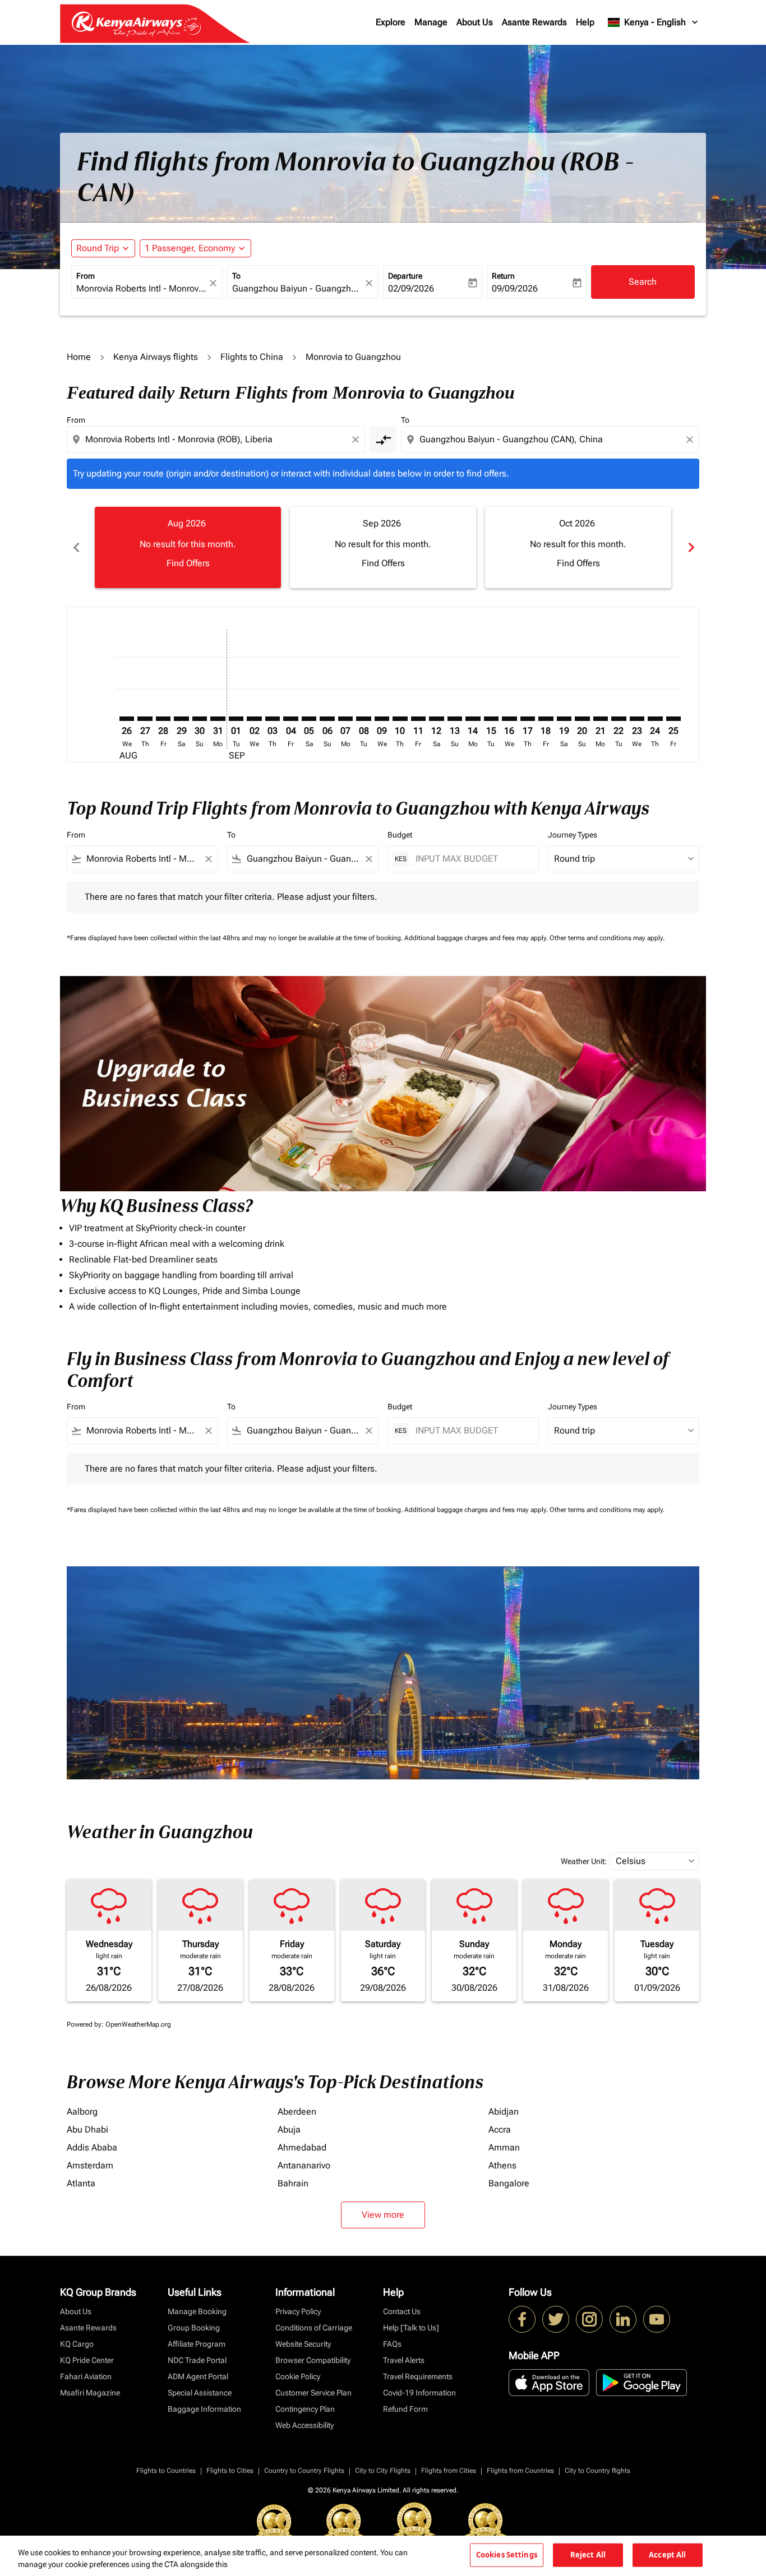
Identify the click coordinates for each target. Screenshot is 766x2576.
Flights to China (252, 357)
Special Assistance (200, 2393)
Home (79, 357)
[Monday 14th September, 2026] (473, 719)
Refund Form (405, 2409)
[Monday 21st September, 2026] (601, 719)
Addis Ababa (92, 2147)
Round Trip (98, 248)
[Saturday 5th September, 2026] (309, 719)
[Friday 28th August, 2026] (163, 719)
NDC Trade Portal (197, 2360)
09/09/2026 (515, 288)
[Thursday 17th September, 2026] (528, 719)
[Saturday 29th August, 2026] (181, 719)
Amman (504, 2147)
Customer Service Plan (313, 2393)
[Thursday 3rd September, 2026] (273, 719)
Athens (502, 2165)
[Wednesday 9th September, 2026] (382, 719)
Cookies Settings (507, 2555)
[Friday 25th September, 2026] (673, 719)
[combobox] (141, 289)
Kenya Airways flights (156, 357)
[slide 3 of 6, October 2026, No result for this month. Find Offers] (578, 547)
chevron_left (76, 547)
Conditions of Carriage (314, 2328)
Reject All (588, 2555)
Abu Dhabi (87, 2129)
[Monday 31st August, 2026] (218, 719)
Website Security (303, 2344)
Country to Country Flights (304, 2471)
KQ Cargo (77, 2344)
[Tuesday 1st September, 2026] (236, 719)
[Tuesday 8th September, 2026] (363, 719)
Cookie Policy (298, 2376)
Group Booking (194, 2328)
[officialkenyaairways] (589, 2319)
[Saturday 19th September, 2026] (564, 719)
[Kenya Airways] (522, 2319)
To (236, 276)
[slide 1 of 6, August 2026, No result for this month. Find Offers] (188, 547)
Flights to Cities (230, 2471)
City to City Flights (383, 2471)
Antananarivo (304, 2165)
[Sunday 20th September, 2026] (582, 719)
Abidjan (504, 2112)
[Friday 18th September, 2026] (546, 719)
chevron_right (690, 547)
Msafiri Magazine (90, 2393)
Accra (500, 2129)
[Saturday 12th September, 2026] (436, 719)
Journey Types (573, 835)
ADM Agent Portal (198, 2376)
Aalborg (82, 2112)
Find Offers (188, 563)
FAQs (392, 2344)
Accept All (667, 2555)
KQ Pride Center (87, 2360)
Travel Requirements (418, 2376)
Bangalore (509, 2183)
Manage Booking (197, 2311)
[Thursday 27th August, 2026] (145, 719)
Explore (391, 22)
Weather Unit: (584, 1861)
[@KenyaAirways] (556, 2319)
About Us (475, 22)
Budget (400, 835)
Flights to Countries (166, 2471)
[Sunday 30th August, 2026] (200, 719)
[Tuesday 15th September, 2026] (491, 719)
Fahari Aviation (86, 2376)
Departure (405, 276)
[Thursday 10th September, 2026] (400, 719)
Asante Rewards (534, 22)
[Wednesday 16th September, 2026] (509, 719)
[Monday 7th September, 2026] (345, 719)
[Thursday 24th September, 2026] (655, 719)
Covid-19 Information (419, 2393)
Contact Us (402, 2311)
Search (643, 282)
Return (503, 276)
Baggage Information (204, 2409)
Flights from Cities (449, 2471)
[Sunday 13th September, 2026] (455, 719)
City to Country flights (597, 2471)
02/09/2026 (411, 288)
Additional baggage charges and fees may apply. (477, 938)
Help (585, 22)
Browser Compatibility (313, 2360)
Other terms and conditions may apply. (607, 938)
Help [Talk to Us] (411, 2328)
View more (383, 2215)
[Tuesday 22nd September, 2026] (619, 719)
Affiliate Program (197, 2344)
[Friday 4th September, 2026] (290, 719)
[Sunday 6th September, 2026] (327, 719)
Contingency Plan (305, 2409)
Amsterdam (90, 2165)
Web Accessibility (304, 2425)
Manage (431, 22)
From (86, 276)
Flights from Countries (520, 2471)
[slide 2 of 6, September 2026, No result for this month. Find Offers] (383, 547)
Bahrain (293, 2183)
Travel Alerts (404, 2360)
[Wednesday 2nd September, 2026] (254, 719)
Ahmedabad (302, 2147)
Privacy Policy (298, 2311)
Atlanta (81, 2183)
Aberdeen (297, 2112)
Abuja (289, 2129)
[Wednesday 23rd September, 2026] (637, 719)
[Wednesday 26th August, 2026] (127, 719)
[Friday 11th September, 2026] (418, 719)
